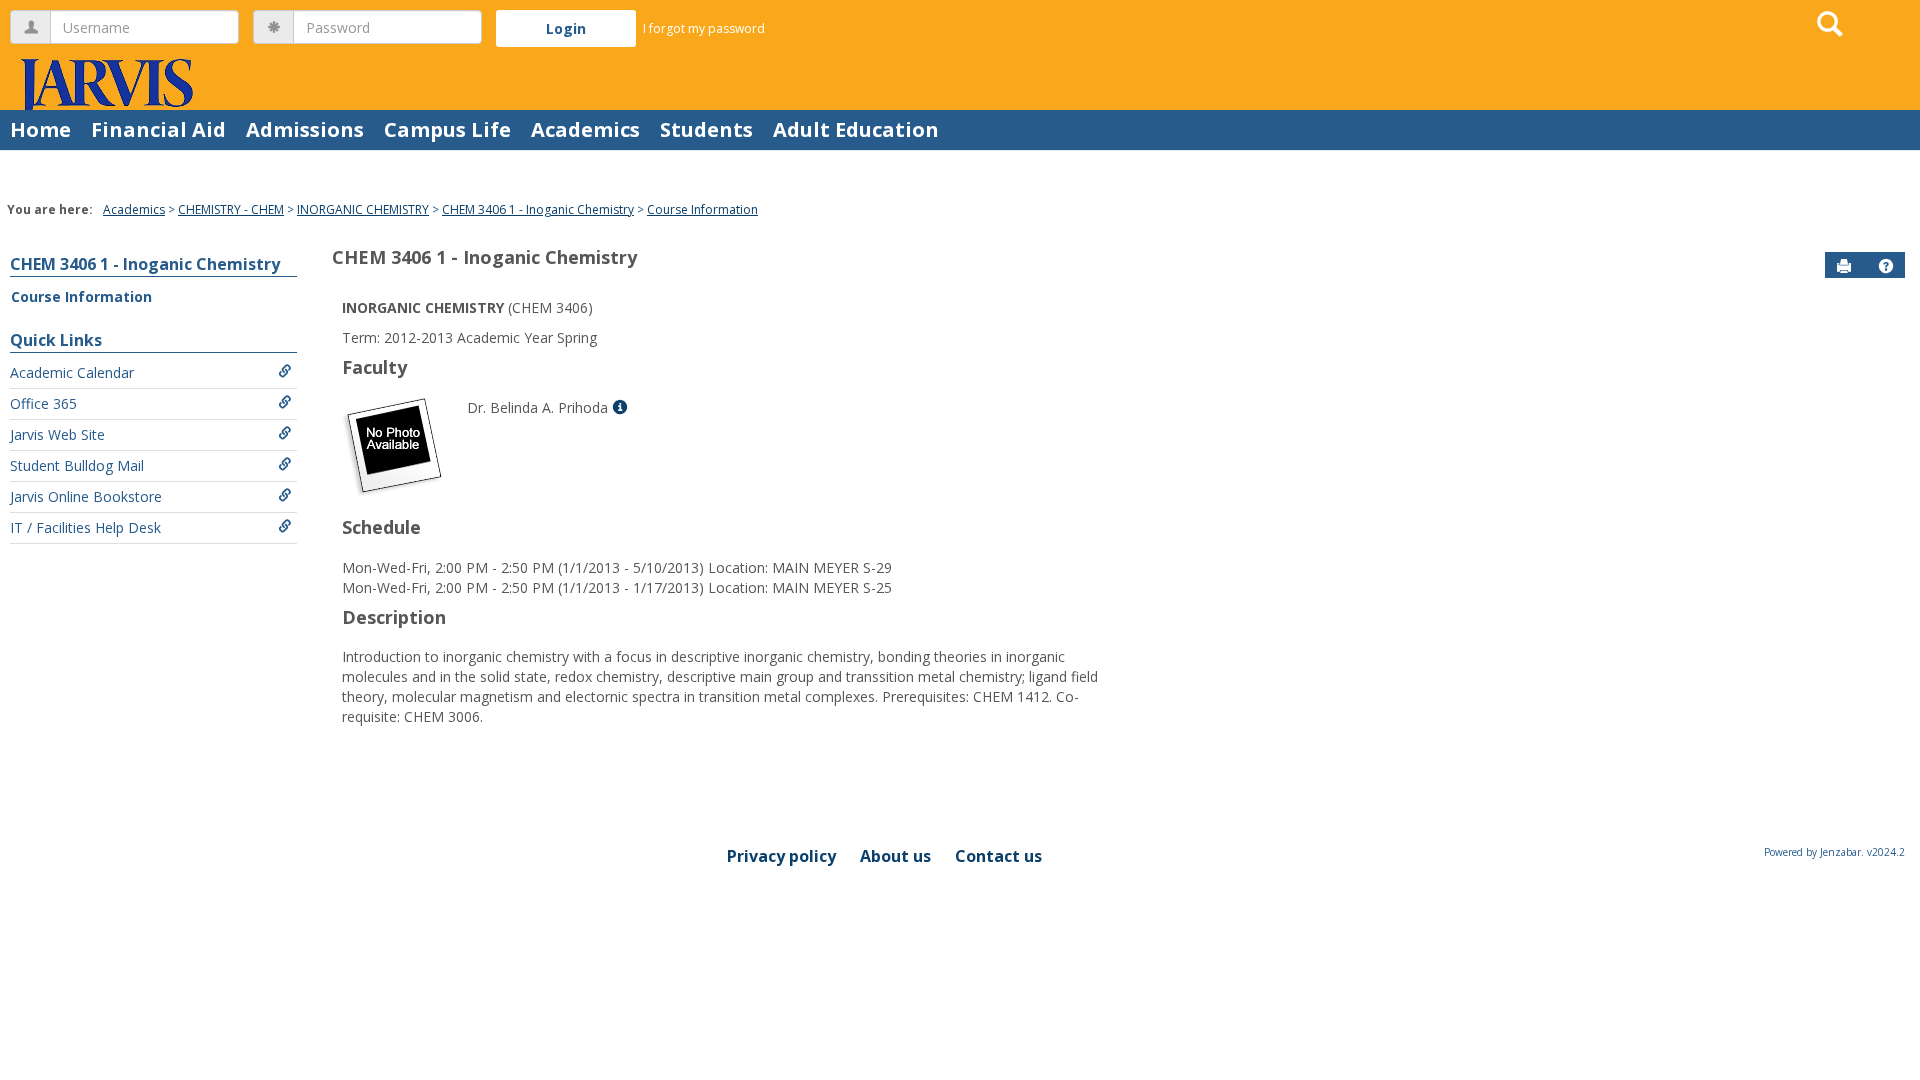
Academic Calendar (72, 372)
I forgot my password (704, 28)
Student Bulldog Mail (77, 465)
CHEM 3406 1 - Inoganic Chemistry (538, 209)
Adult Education (856, 129)
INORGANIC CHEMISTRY (363, 209)
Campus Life (447, 129)
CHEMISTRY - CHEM (231, 209)
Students (706, 129)
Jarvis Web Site (57, 434)
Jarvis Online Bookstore (86, 496)
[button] (1886, 266)
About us (895, 856)
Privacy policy (781, 856)
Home (40, 129)
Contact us (998, 856)
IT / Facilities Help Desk (85, 527)
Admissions (305, 129)
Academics (585, 129)
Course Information (702, 209)
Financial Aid (158, 129)
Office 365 (43, 403)
